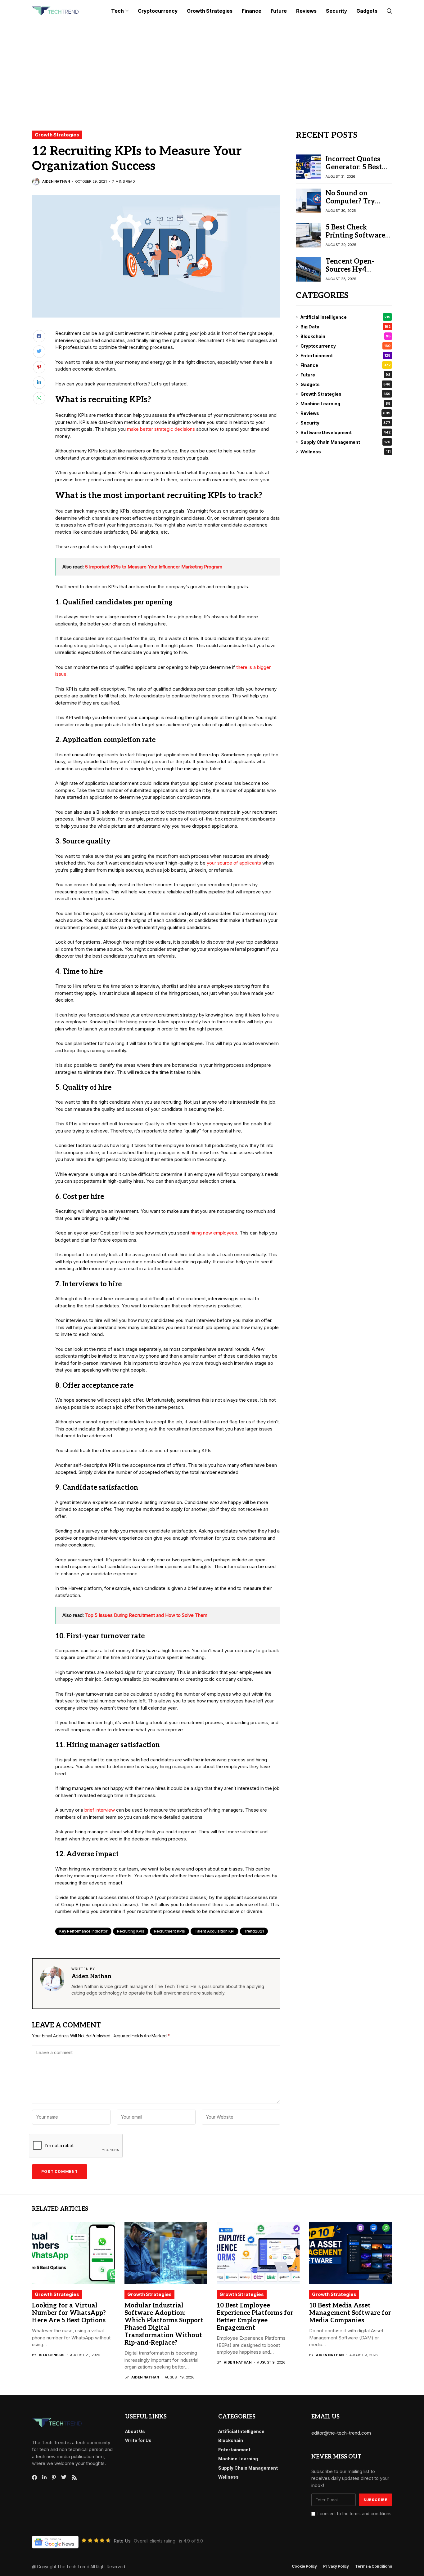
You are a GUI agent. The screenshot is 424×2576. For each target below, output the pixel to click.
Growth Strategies (57, 135)
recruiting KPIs (131, 1931)
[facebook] (34, 2477)
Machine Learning (345, 404)
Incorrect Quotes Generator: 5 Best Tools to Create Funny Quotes (354, 171)
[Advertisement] (212, 69)
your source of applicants (234, 863)
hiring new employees (214, 1233)
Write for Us (138, 2440)
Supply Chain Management (345, 442)
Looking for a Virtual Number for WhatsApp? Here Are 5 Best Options (69, 2313)
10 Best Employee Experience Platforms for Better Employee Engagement (255, 2317)
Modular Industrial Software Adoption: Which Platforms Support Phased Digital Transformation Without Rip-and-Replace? (164, 2324)
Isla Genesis (52, 2355)
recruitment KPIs (169, 1931)
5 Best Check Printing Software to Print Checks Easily (355, 240)
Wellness (345, 452)
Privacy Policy (336, 2566)
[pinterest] (54, 2477)
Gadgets (345, 384)
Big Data (345, 327)
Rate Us (122, 2541)
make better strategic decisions (161, 429)
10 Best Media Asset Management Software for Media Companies (350, 2313)
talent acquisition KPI (214, 1931)
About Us (135, 2431)
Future (345, 375)
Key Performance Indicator (83, 1931)
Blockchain (345, 336)
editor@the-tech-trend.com (341, 2433)
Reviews (345, 413)
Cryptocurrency (345, 346)
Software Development (345, 432)
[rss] (74, 2477)
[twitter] (64, 2477)
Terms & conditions (374, 2566)
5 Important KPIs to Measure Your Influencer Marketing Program (154, 567)
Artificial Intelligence (345, 317)
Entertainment (345, 356)
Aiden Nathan (56, 182)
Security (345, 423)
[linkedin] (44, 2477)
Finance (345, 365)
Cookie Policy (304, 2566)
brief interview (100, 1810)
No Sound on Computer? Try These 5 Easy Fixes (356, 201)
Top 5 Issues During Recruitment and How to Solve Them (146, 1615)
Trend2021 (254, 1931)
